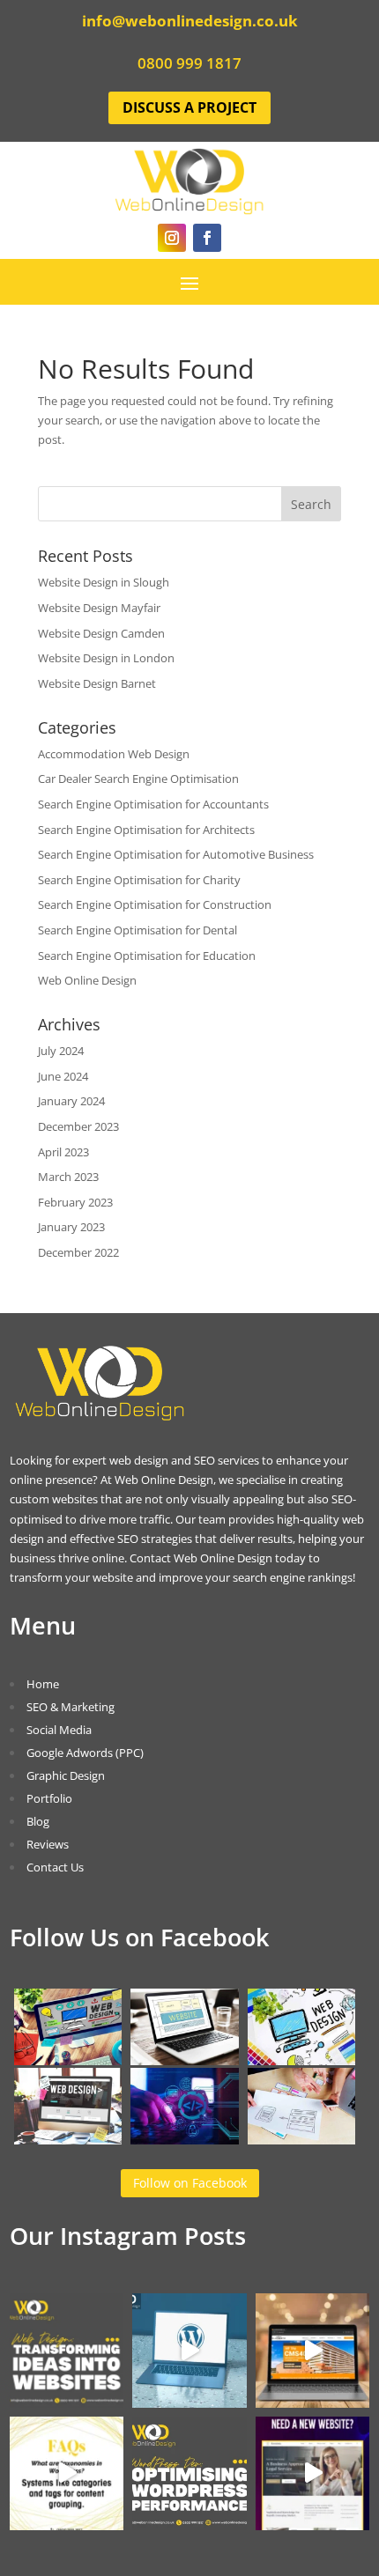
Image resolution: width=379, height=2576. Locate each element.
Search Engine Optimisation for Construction (155, 904)
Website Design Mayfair (99, 608)
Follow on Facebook (190, 2183)
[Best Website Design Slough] (302, 2061)
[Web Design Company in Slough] (68, 2061)
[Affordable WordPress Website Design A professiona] (189, 2351)
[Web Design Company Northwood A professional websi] (313, 2351)
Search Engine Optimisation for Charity (139, 880)
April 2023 (63, 1152)
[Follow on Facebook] (207, 238)
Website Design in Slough (104, 582)
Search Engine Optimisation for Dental (137, 930)
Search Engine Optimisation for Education (147, 956)
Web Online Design (87, 980)
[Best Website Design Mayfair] (185, 2140)
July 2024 (61, 1051)
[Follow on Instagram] (172, 238)
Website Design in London (106, 658)
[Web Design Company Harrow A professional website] (189, 2474)
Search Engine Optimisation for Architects (146, 830)
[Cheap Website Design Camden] (302, 2140)
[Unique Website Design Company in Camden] (185, 2061)
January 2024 (71, 1101)
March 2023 (68, 1177)
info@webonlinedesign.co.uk (190, 21)
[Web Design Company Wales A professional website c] (67, 2474)
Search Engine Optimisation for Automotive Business (176, 854)
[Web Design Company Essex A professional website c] (313, 2474)
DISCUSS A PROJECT (189, 107)
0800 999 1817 (189, 63)
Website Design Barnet (97, 683)
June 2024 (63, 1076)
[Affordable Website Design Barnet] (68, 2140)
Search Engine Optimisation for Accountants (153, 804)
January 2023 (71, 1227)
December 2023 (78, 1126)
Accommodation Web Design (114, 754)
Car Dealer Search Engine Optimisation (138, 779)
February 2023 (75, 1202)
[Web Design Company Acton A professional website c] (67, 2351)
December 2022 (78, 1252)
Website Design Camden (101, 633)
